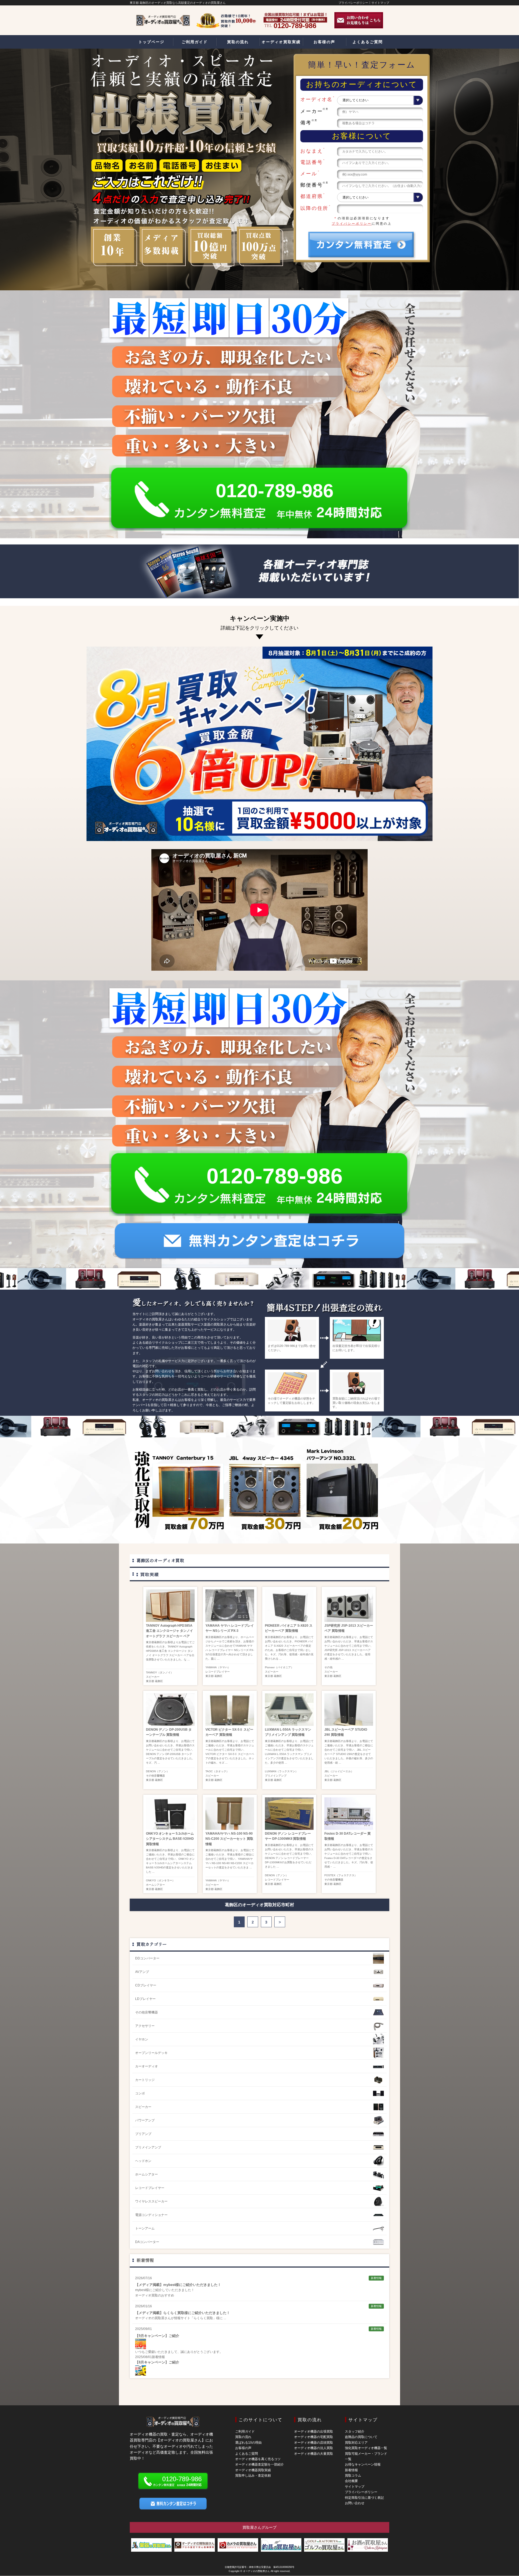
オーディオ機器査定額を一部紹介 (259, 2464)
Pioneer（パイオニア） (279, 1667)
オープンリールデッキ (151, 2053)
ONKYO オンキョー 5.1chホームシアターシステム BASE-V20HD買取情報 (170, 1839)
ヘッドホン (143, 2161)
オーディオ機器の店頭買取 (314, 2443)
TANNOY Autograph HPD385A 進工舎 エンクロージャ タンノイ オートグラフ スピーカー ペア (169, 1631)
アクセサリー (145, 2026)
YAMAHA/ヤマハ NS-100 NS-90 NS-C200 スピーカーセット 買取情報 (229, 1839)
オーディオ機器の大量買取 (314, 2454)
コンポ (140, 2093)
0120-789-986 (275, 491)
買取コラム (353, 2476)
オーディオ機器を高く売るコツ (258, 2459)
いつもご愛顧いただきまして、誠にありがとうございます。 (179, 2352)
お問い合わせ (355, 2503)
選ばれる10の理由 (248, 2443)
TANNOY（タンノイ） (160, 1672)
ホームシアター (155, 1885)
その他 (328, 1667)
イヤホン (142, 2039)
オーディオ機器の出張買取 (314, 2432)
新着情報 (145, 2260)
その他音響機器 (155, 1776)
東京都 (150, 1681)
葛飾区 (159, 1681)
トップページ (151, 42)
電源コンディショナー (151, 2215)
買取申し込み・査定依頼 (253, 2476)
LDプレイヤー (145, 1999)
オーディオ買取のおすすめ (155, 2295)
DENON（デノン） (158, 1771)
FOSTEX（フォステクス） (341, 1875)
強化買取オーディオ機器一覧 (366, 2448)
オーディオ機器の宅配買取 (314, 2437)
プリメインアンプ (276, 1776)
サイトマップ (380, 3)
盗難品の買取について (361, 2437)
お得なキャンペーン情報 (363, 2464)
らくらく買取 (203, 2318)
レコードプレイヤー (218, 1672)
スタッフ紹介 (355, 2432)
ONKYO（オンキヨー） (160, 1880)
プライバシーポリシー (353, 3)
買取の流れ (243, 2437)
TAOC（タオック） (217, 1771)
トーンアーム (145, 2228)
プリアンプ (143, 2134)
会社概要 (351, 2481)
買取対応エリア (356, 2443)
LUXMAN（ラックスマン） (281, 1771)
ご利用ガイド (245, 2432)
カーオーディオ (147, 2066)
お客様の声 (243, 2448)
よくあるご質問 (247, 2454)
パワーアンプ (145, 2120)
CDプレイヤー (146, 1985)
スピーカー (153, 1677)
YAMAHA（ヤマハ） (218, 1667)
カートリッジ (145, 2080)
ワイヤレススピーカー (151, 2201)
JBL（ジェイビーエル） (339, 1771)
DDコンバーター (147, 1958)
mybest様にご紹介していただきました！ (165, 2290)
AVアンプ (142, 1972)
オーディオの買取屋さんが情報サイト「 (164, 2318)
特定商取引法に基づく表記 (364, 2498)
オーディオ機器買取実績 (253, 2470)
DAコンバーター (147, 2242)
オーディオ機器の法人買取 (314, 2448)
